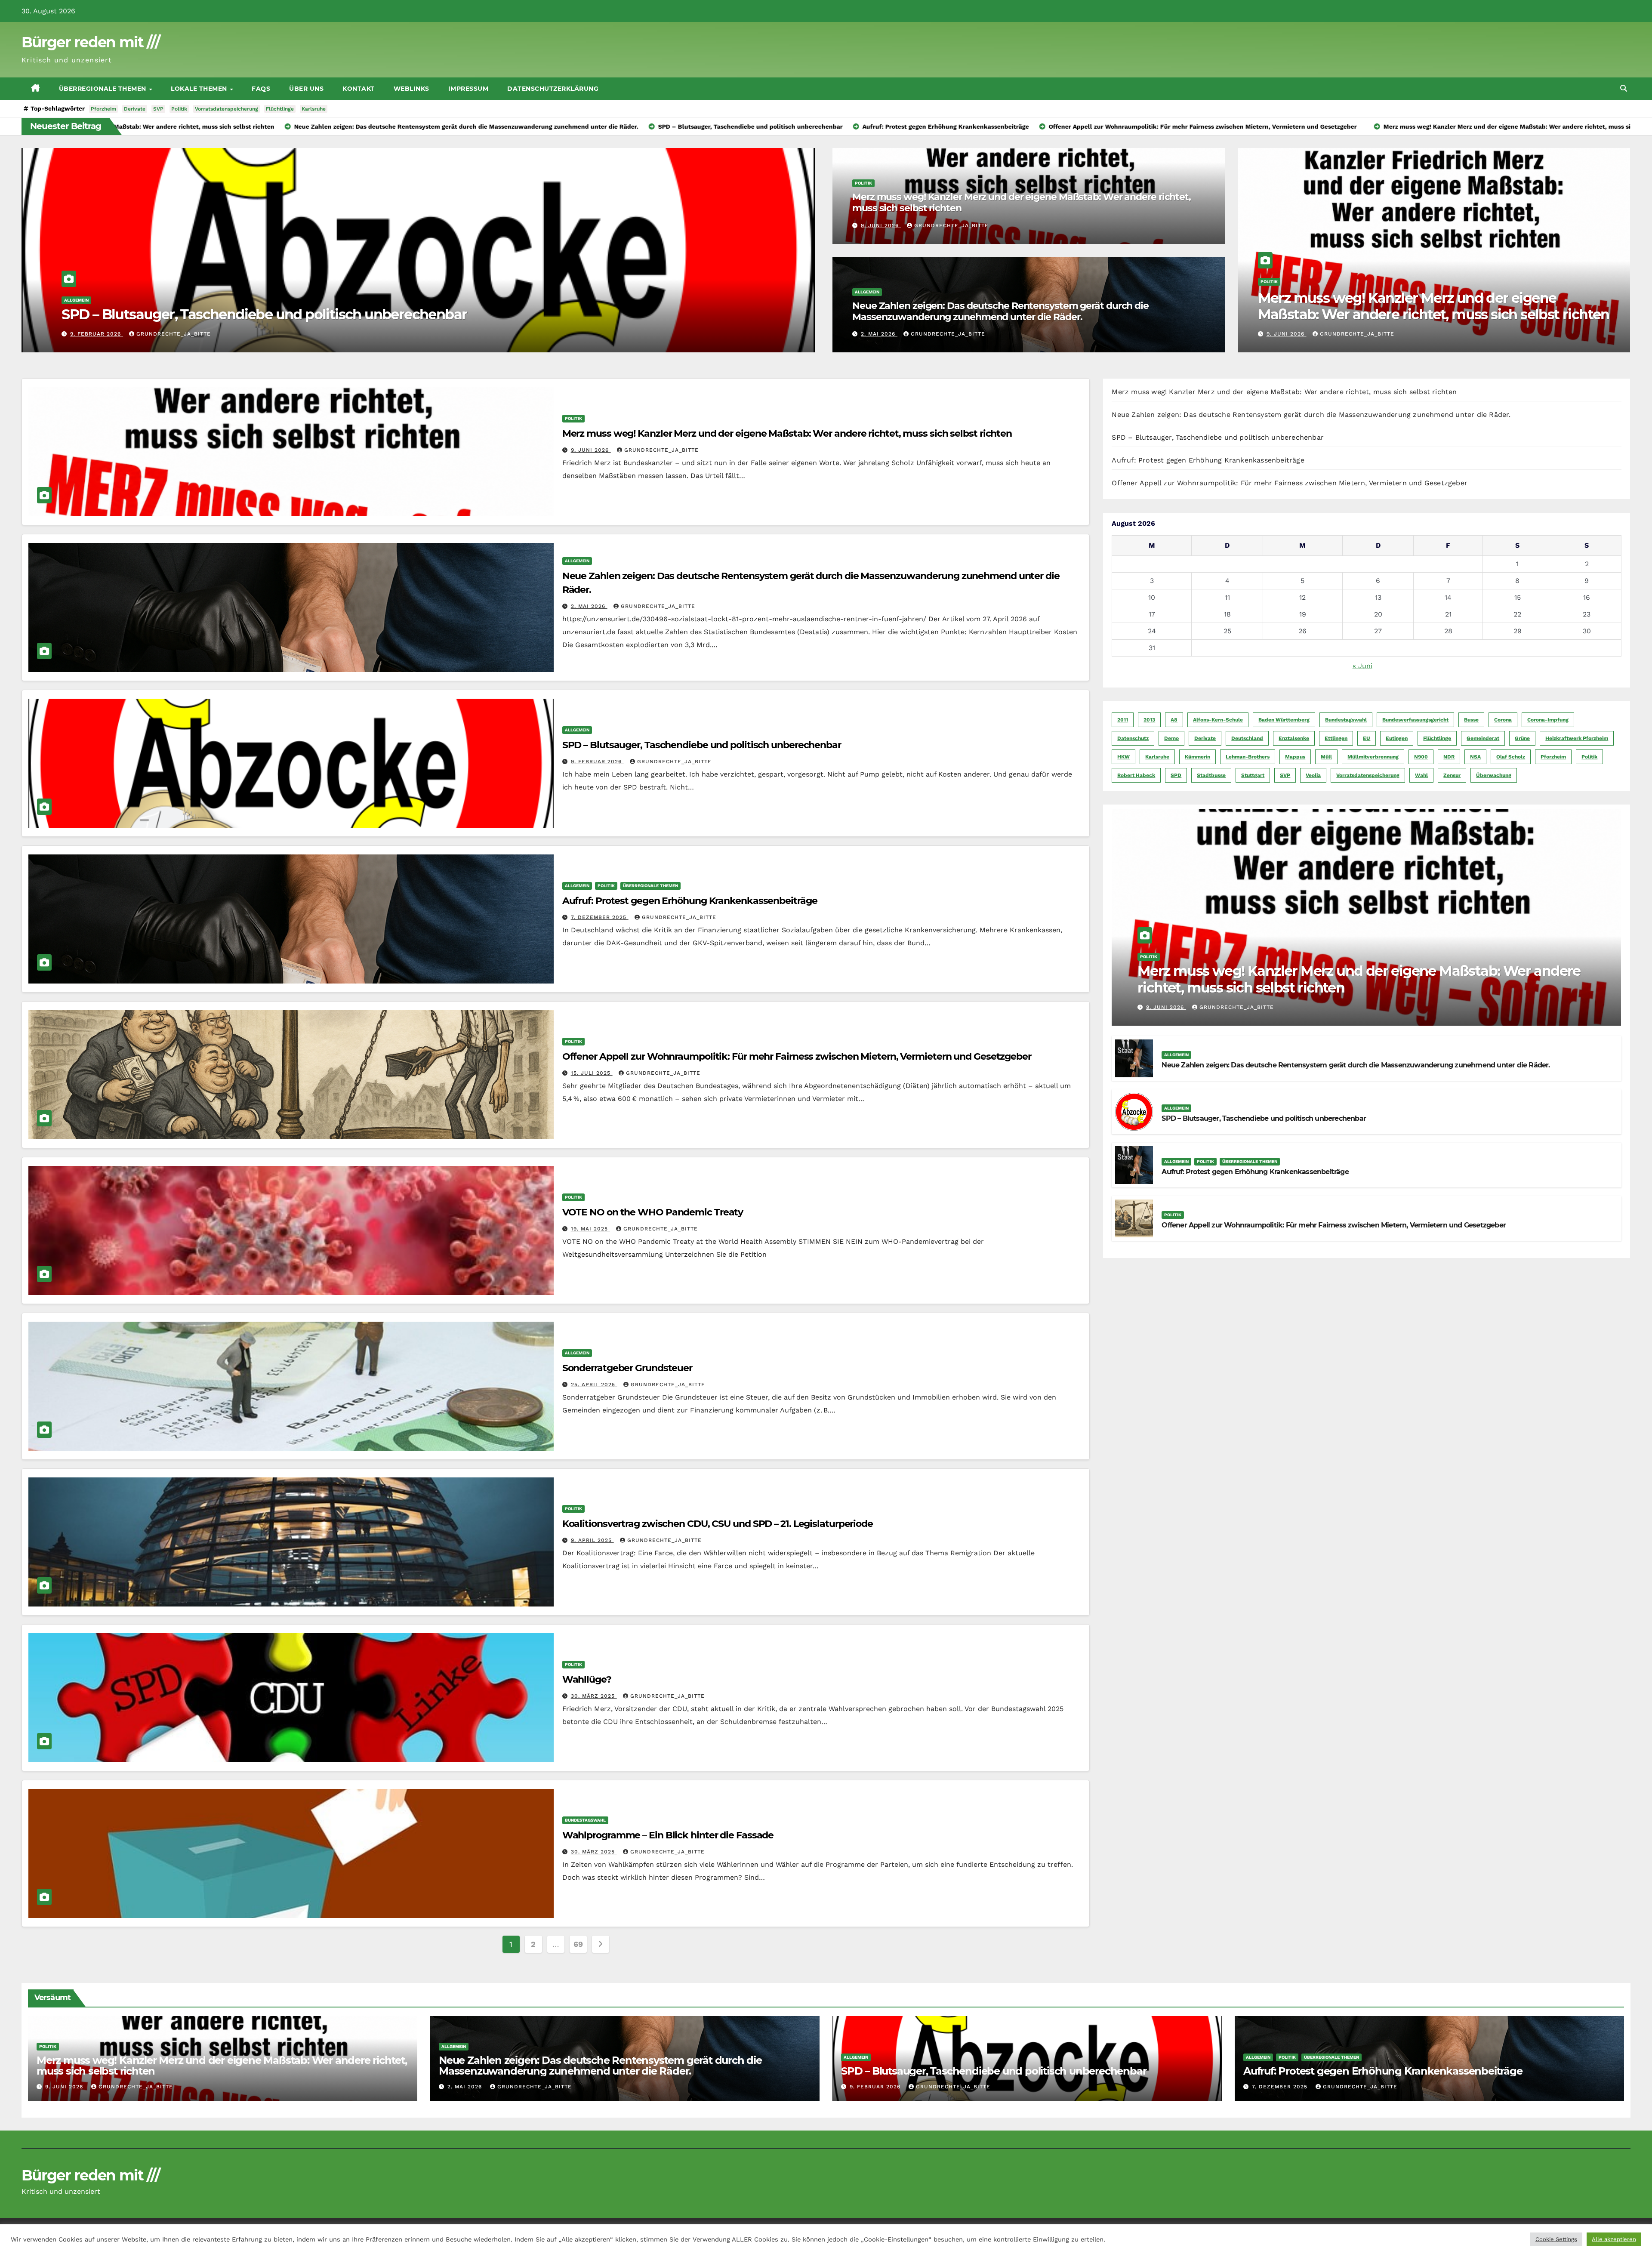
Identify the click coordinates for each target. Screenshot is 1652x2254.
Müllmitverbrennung (1373, 757)
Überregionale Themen (104, 89)
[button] (1624, 88)
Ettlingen (1336, 738)
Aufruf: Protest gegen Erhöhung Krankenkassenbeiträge (690, 901)
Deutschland (1247, 738)
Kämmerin (1197, 757)
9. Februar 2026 (597, 762)
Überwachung (1494, 775)
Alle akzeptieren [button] (1614, 2239)
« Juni (1362, 666)
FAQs (261, 89)
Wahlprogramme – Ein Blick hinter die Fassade (668, 1835)
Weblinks (411, 89)
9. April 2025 (592, 1540)
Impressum (468, 89)
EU (1367, 738)
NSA (1475, 757)
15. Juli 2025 (592, 1073)
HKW (1123, 757)
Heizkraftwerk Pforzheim (1577, 738)
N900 (1421, 757)
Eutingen (1397, 738)
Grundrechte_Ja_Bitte (161, 334)
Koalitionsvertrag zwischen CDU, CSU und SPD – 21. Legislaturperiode (718, 1524)
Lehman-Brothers (1248, 757)
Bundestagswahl (585, 1820)
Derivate (135, 109)
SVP (158, 109)
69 (578, 1944)
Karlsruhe (314, 109)
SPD (1176, 775)
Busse (1471, 720)
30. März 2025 (594, 1696)
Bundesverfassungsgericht (1415, 720)
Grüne (1522, 738)
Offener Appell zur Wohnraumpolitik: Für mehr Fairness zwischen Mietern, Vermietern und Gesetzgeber (797, 1056)
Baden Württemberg (1284, 720)
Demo (1171, 738)
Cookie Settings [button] (1556, 2239)
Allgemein (867, 292)
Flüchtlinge (280, 109)
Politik (179, 109)
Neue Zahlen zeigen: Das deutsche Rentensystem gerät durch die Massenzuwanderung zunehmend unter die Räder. (1000, 311)
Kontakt (359, 89)
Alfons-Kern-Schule (1218, 720)
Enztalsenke (1294, 738)
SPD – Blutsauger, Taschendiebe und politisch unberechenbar (702, 745)
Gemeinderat (1483, 738)
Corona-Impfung (1548, 720)
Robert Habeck (1136, 775)
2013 (1149, 720)
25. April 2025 (594, 1384)
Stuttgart (1253, 775)
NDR (1449, 757)
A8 (1174, 720)
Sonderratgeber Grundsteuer (627, 1368)
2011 (1123, 720)
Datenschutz (1133, 738)
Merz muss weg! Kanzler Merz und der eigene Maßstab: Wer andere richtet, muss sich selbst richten (388, 314)
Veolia (1313, 775)
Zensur (1452, 775)
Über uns (306, 89)
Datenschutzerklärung (553, 89)
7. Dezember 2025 (600, 917)
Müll (1326, 757)
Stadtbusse (1211, 775)
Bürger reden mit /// (91, 42)
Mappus (1295, 757)
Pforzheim (103, 109)
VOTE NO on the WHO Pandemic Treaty (653, 1212)
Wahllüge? (587, 1679)
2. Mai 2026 (879, 334)
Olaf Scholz (1511, 757)
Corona (1503, 720)
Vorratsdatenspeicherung (227, 109)
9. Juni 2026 (90, 334)
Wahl (1421, 775)
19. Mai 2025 (590, 1229)
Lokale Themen (200, 89)
